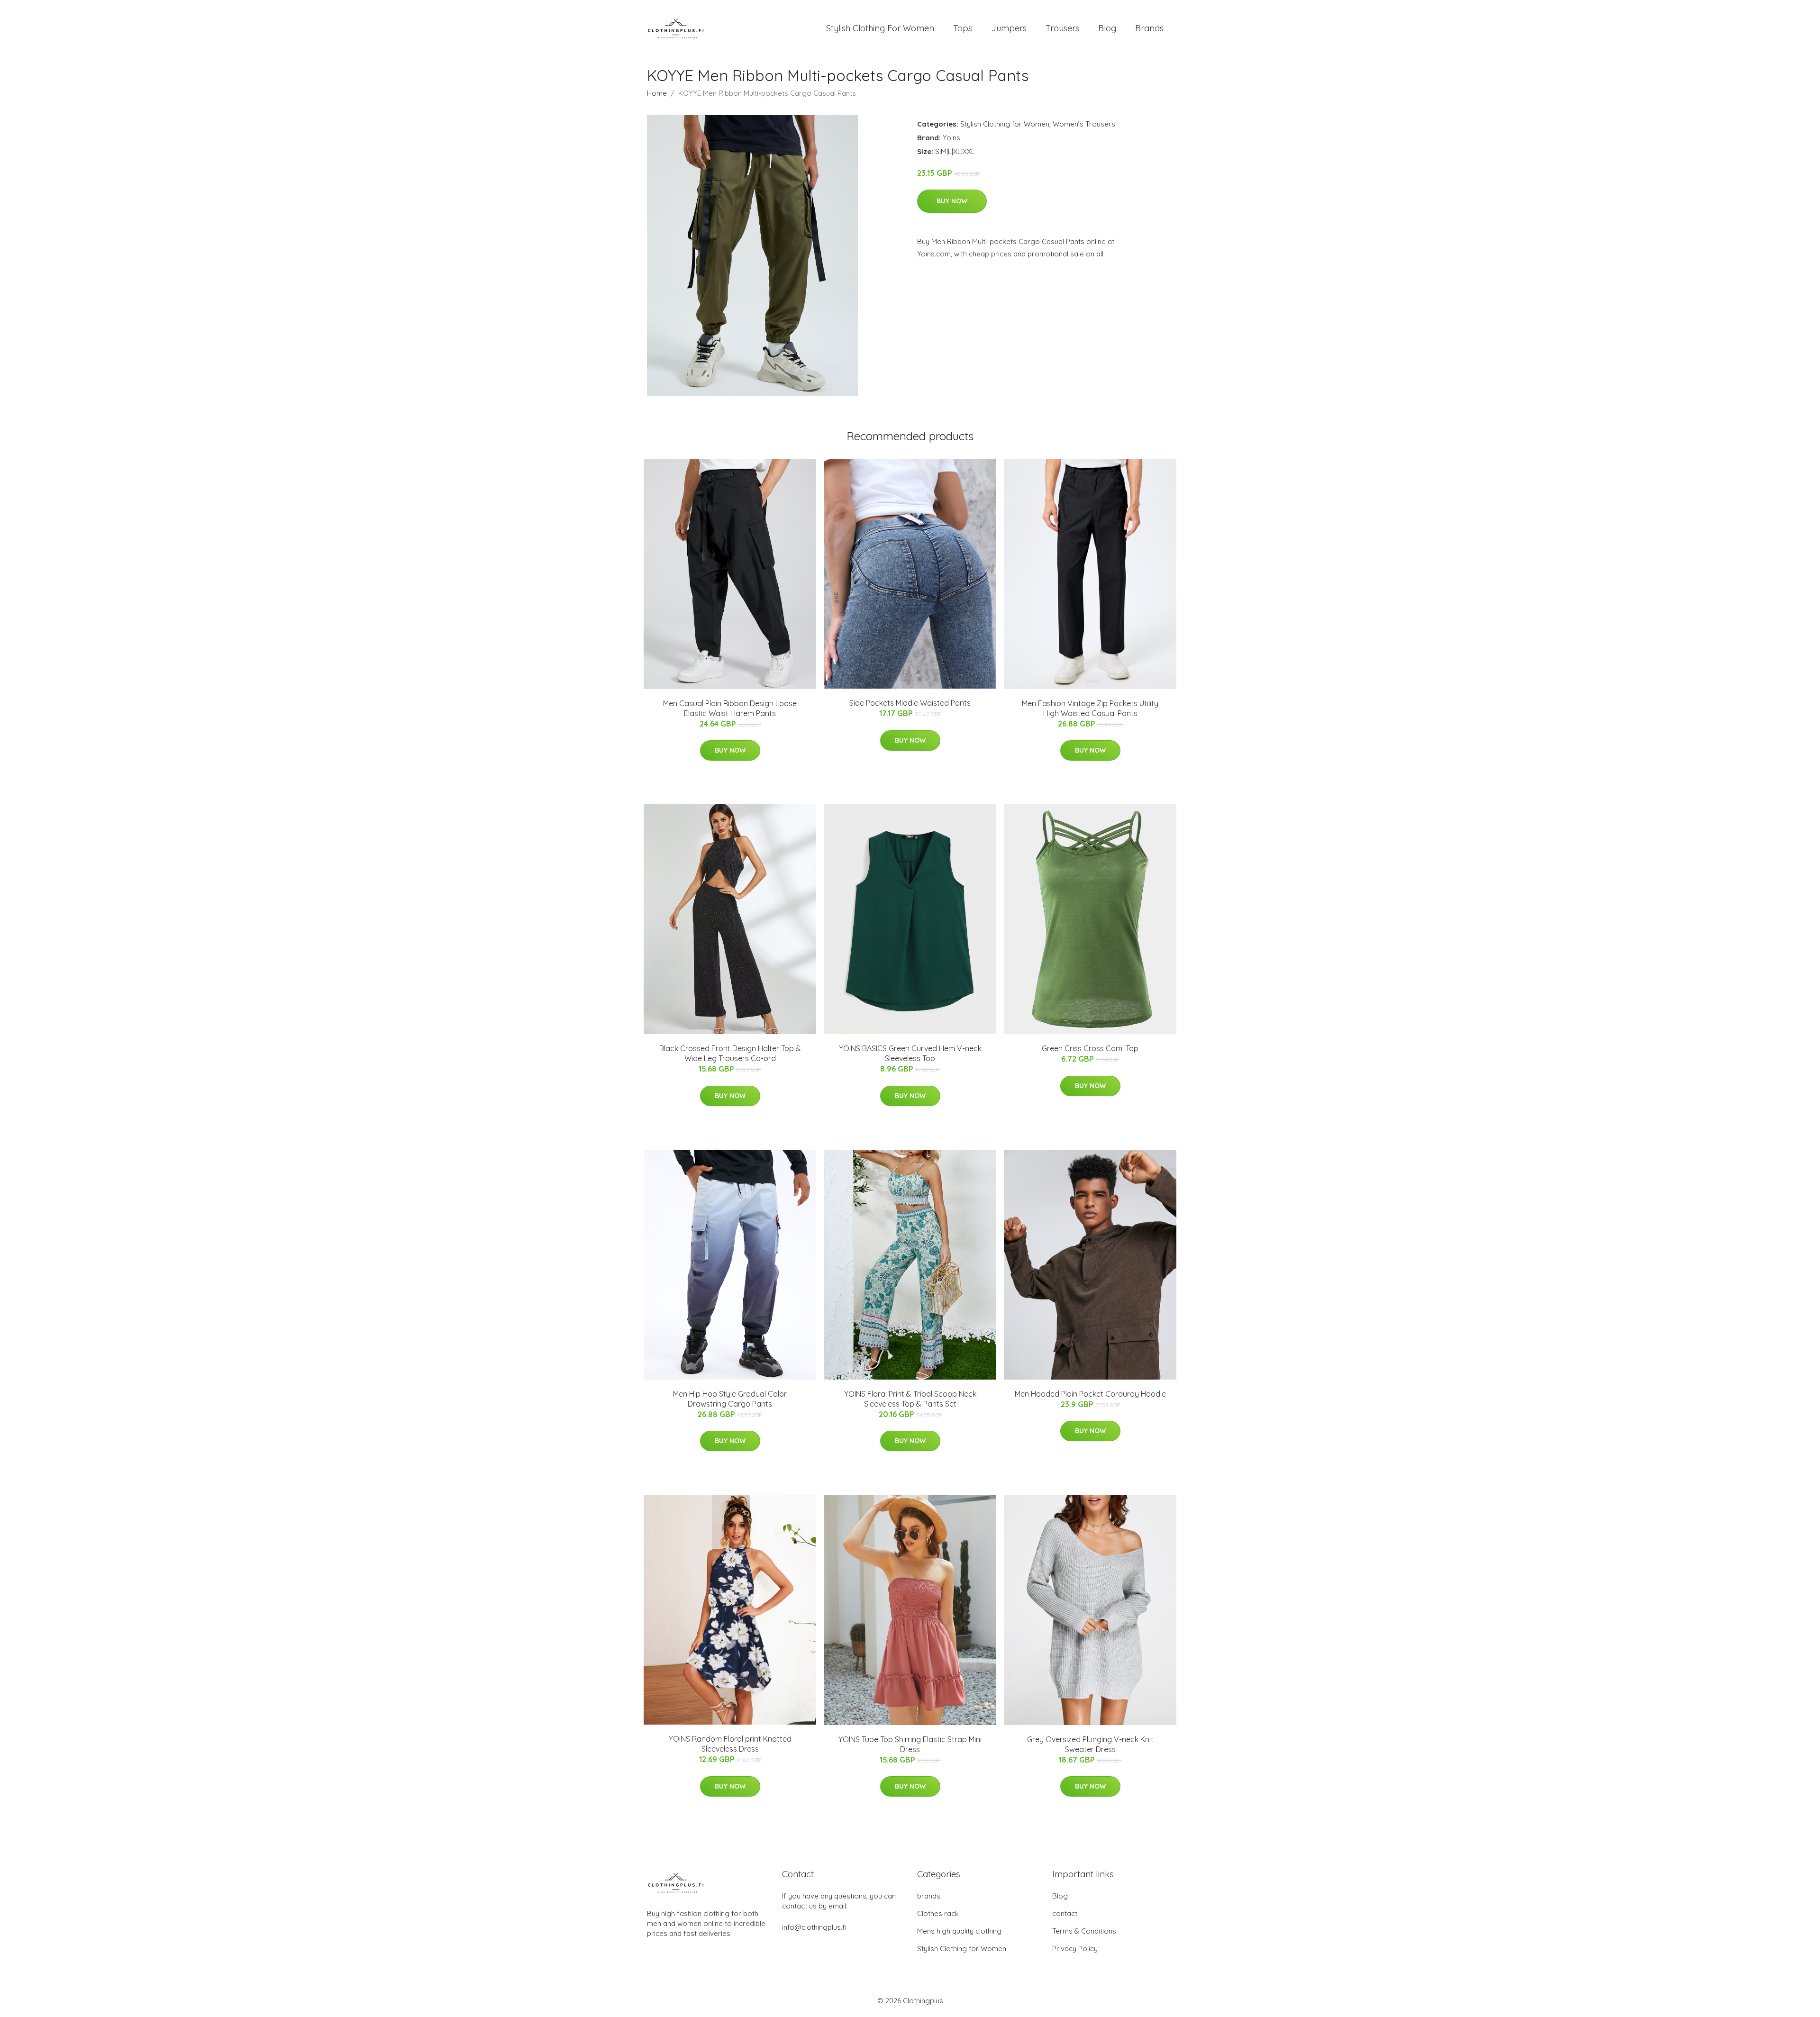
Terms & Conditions (1084, 1931)
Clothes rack (938, 1913)
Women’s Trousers (1084, 124)
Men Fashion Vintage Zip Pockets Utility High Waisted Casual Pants (1090, 708)
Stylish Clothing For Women (880, 28)
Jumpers (1009, 28)
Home (657, 93)
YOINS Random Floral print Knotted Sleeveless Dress (730, 1744)
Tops (963, 28)
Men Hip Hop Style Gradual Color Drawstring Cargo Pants (730, 1399)
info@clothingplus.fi (814, 1927)
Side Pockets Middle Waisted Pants (910, 703)
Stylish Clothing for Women (1005, 124)
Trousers (1062, 28)
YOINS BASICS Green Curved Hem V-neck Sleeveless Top (910, 1053)
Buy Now (952, 201)
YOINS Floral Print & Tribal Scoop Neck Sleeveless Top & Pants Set (910, 1399)
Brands (1149, 28)
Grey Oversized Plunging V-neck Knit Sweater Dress (1090, 1744)
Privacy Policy (1075, 1949)
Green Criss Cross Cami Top (1090, 1048)
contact (1065, 1913)
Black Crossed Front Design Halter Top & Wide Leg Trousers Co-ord (730, 1053)
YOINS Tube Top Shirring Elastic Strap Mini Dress (910, 1744)
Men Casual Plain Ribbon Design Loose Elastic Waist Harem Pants (730, 708)
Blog (1107, 28)
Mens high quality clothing (959, 1931)
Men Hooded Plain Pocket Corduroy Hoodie (1090, 1394)
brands (929, 1896)
